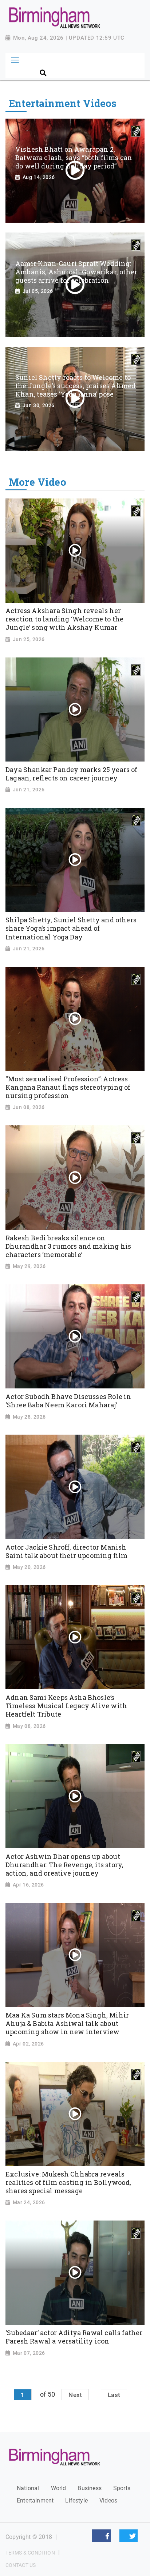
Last (114, 2394)
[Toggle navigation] (15, 60)
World (59, 2488)
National (28, 2488)
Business (89, 2488)
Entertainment (35, 2501)
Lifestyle (76, 2501)
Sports (122, 2488)
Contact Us (21, 2565)
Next (75, 2394)
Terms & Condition (30, 2553)
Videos (108, 2501)
